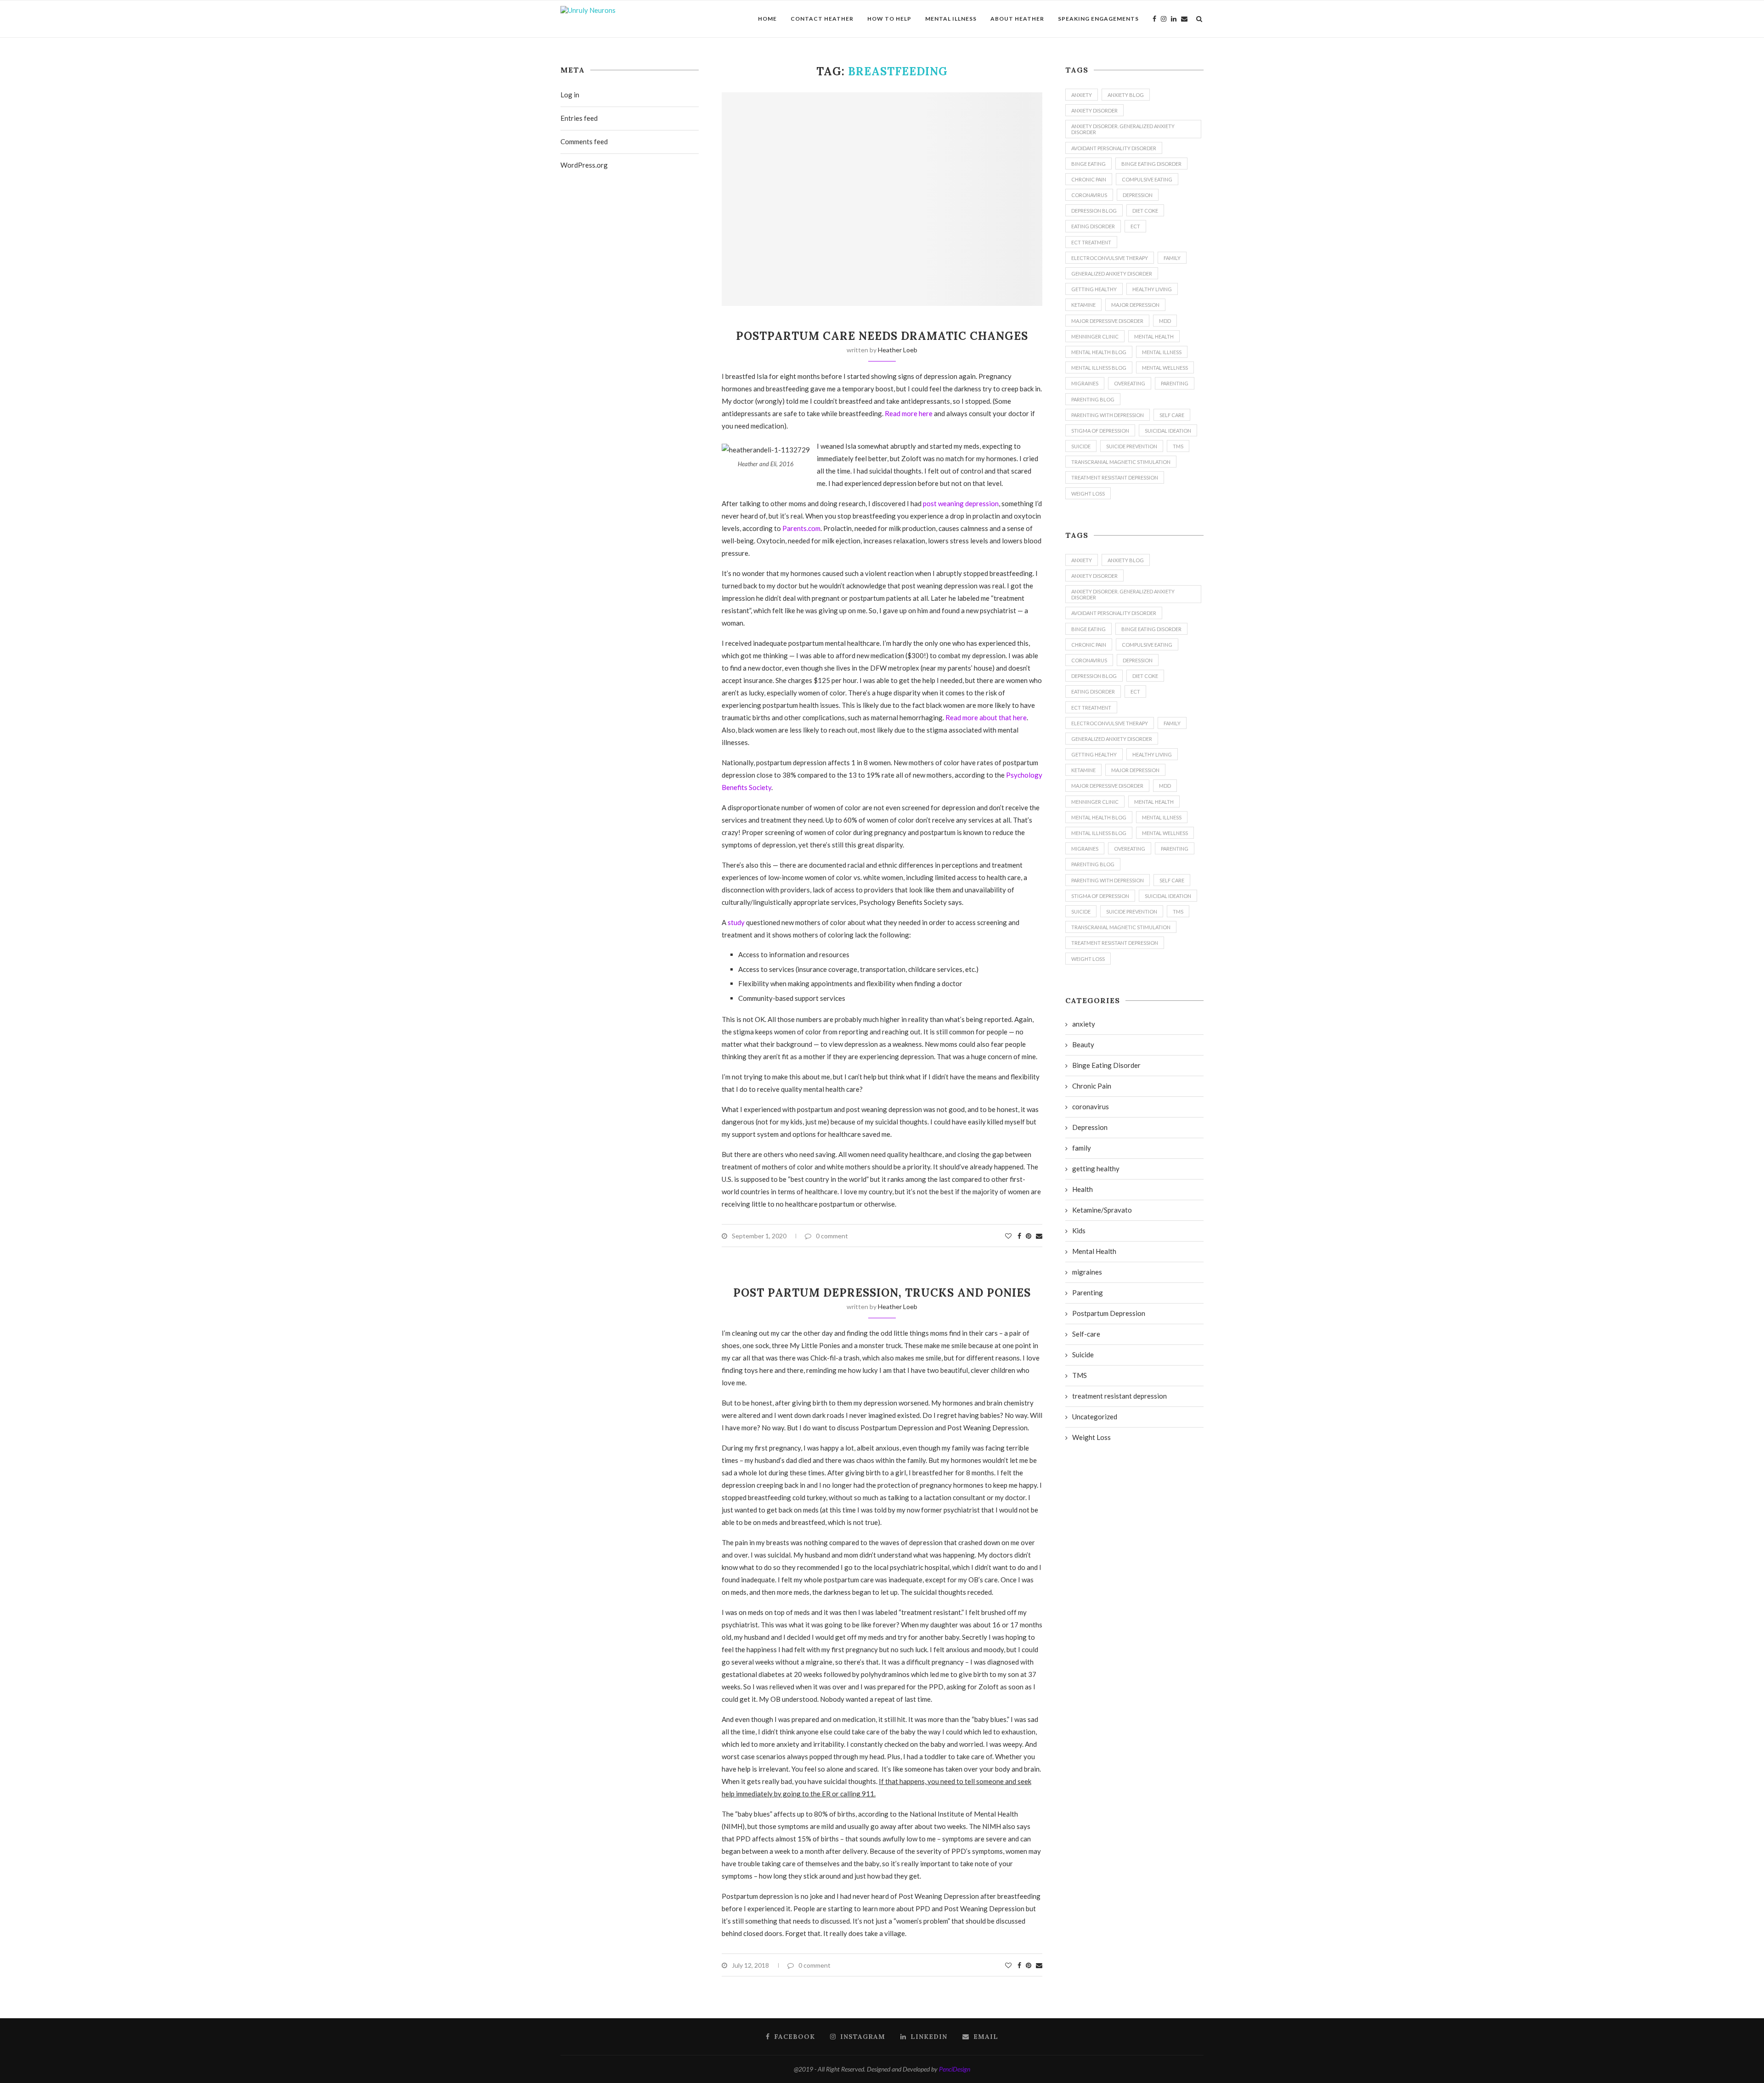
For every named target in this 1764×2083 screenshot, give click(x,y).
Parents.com (801, 528)
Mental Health (1154, 336)
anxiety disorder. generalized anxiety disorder (1123, 129)
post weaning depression (961, 503)
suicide (1081, 446)
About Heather (1017, 19)
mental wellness (1165, 368)
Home (767, 19)
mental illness (1162, 352)
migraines (1085, 383)
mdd (1165, 321)
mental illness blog (1099, 368)
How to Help (889, 19)
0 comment (832, 1236)
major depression (1135, 305)
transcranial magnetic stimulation (1121, 462)
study (736, 922)
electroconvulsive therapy (1110, 258)
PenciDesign (955, 2069)
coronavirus (1089, 195)
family (1172, 258)
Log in (570, 95)
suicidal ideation (1168, 431)
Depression (1138, 195)
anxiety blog (1126, 95)
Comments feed (584, 141)
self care (1172, 415)
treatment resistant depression (1115, 477)
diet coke (1145, 211)
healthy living (1152, 289)
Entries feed (579, 118)
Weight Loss (1088, 494)
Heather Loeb (898, 350)
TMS (1178, 446)
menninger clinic (1095, 336)
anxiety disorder (1094, 110)
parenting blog (1093, 399)
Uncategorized (1095, 1417)
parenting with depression (1108, 415)
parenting (1175, 383)
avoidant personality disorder (1114, 148)
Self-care (1086, 1334)
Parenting (1088, 1293)
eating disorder (1093, 226)
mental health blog (1099, 352)
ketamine (1083, 305)
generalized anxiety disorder (1112, 274)
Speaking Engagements (1098, 19)
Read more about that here (986, 717)
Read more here (909, 413)
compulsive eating (1147, 179)
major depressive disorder (1107, 321)
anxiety (1082, 95)
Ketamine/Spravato (1102, 1210)
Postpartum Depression (1109, 1313)
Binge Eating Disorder (1151, 164)
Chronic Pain (1089, 179)
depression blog (1094, 211)
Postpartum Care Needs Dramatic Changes (882, 336)
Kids (1079, 1231)
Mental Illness (951, 19)
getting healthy (1094, 289)
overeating (1130, 383)
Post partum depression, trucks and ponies (882, 1293)
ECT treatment (1091, 242)
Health (1083, 1189)
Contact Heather (822, 19)
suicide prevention (1132, 446)
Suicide (1083, 1355)
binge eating (1088, 164)
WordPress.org (584, 165)
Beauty (1083, 1044)
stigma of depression (1100, 431)
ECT (1135, 226)
